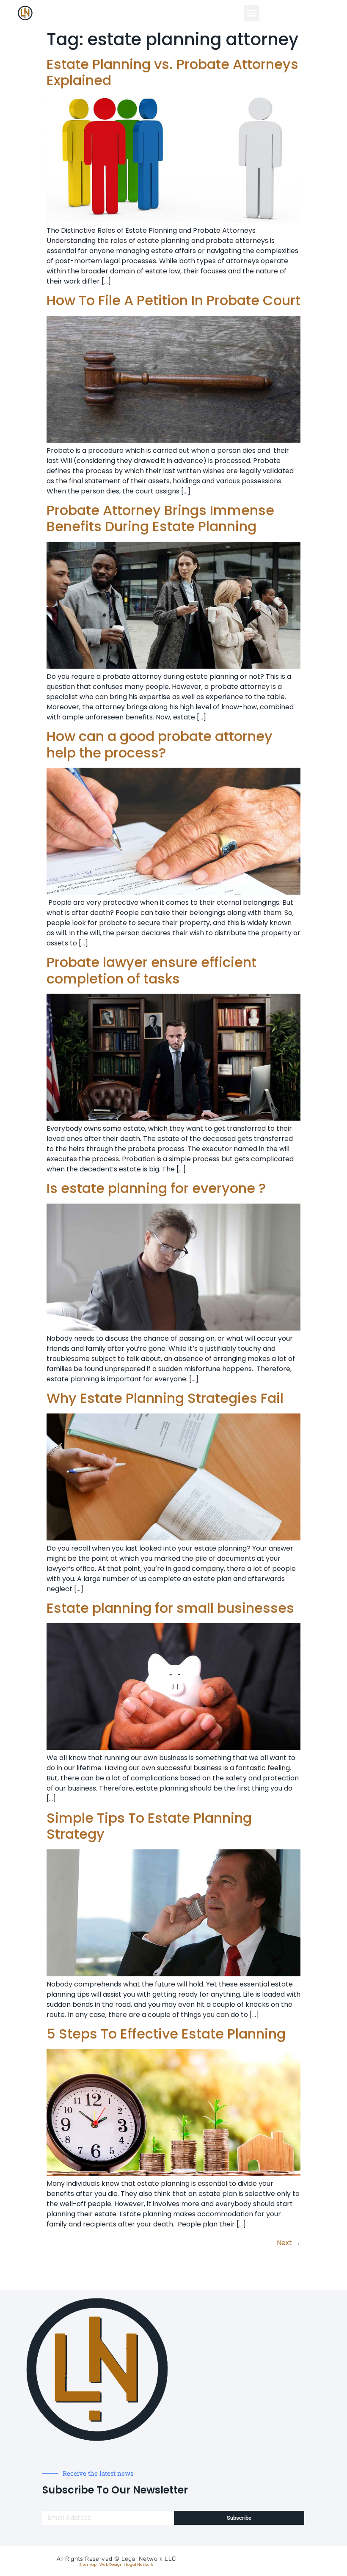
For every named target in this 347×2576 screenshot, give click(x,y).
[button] (252, 13)
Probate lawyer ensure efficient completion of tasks (151, 970)
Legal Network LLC (149, 2559)
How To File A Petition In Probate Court (173, 300)
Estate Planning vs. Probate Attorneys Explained (172, 72)
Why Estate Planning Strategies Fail (165, 1398)
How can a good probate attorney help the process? (160, 744)
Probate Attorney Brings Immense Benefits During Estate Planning (160, 518)
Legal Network (139, 2565)
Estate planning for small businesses (170, 1608)
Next (289, 2243)
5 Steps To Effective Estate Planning (166, 2034)
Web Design (111, 2565)
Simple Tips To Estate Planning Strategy (149, 1826)
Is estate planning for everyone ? (156, 1188)
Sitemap (88, 2565)
